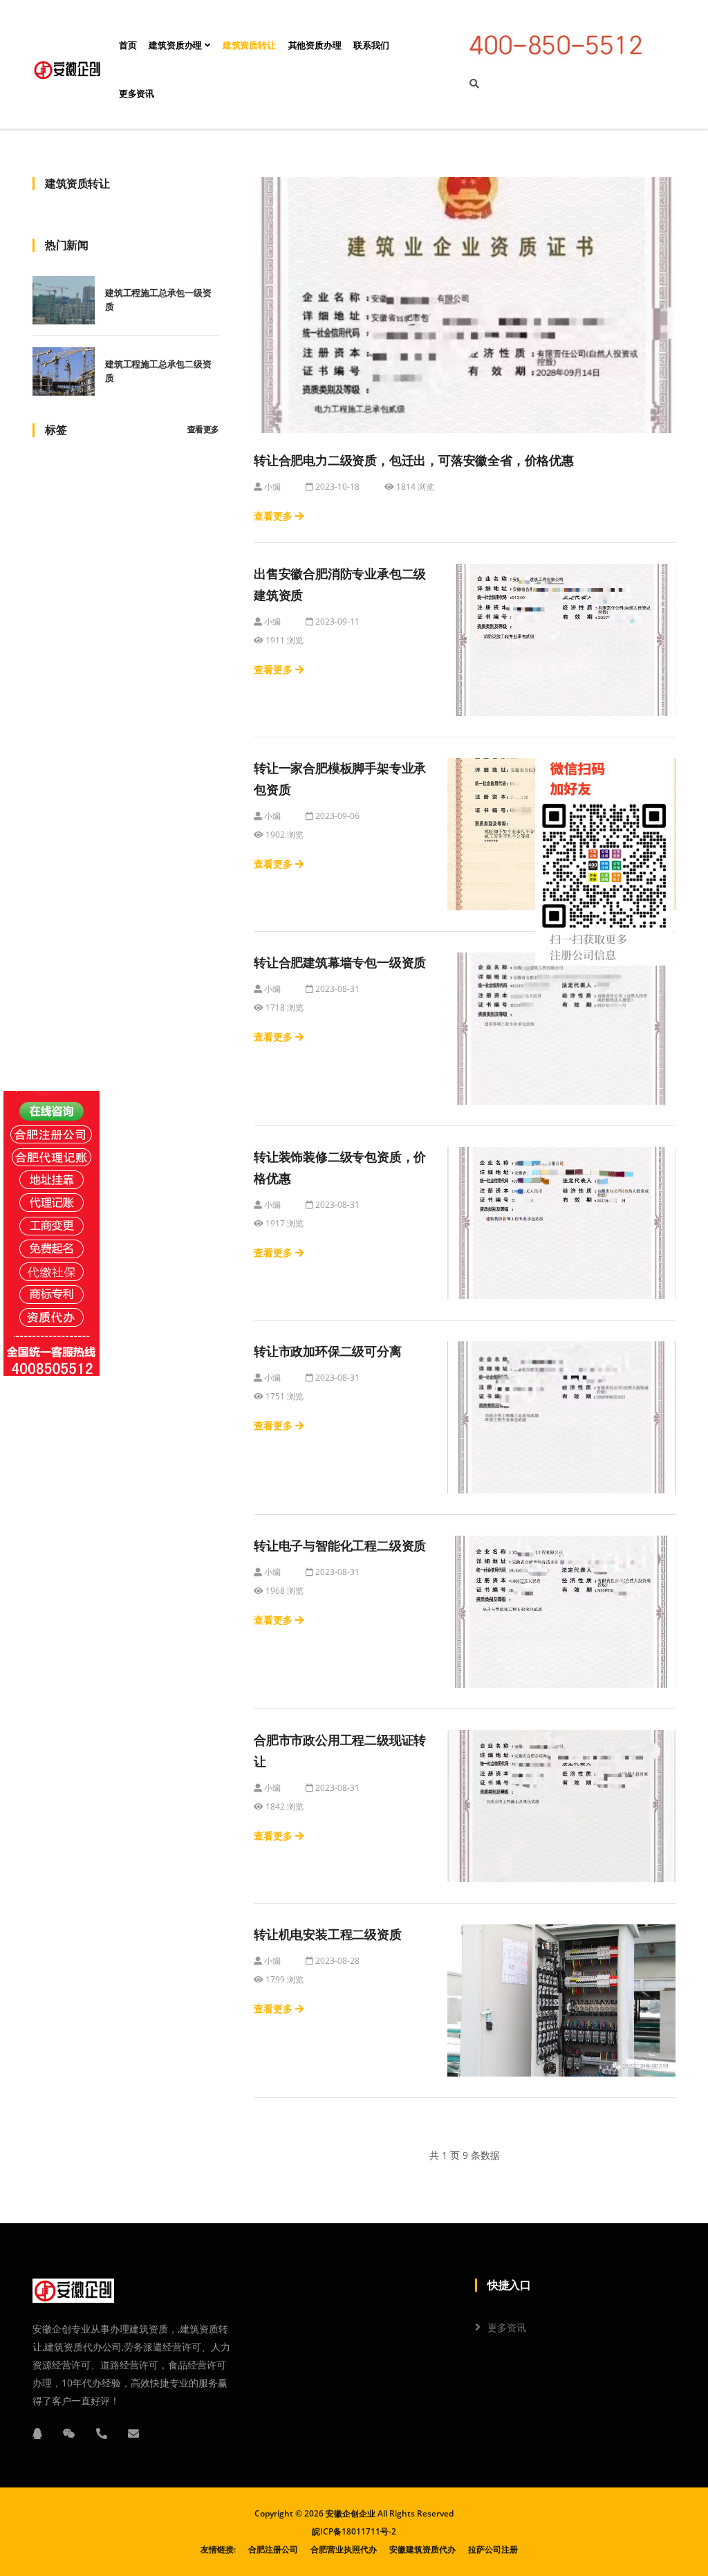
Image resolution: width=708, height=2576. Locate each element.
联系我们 (371, 45)
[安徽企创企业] (67, 70)
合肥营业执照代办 (344, 2549)
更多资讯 (137, 94)
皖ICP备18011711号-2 (354, 2531)
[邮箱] (133, 2434)
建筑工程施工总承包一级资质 (158, 300)
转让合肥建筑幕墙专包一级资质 (340, 963)
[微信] (69, 2434)
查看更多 (203, 430)
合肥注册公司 (273, 2549)
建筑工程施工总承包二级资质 (158, 371)
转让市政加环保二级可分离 (328, 1352)
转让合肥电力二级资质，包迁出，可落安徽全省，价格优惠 (414, 461)
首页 (128, 45)
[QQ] (37, 2434)
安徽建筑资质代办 (422, 2549)
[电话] (102, 2434)
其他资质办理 (315, 45)
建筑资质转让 (249, 45)
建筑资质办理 (177, 45)
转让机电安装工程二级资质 (328, 1935)
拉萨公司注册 (493, 2549)
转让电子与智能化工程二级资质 (340, 1546)
